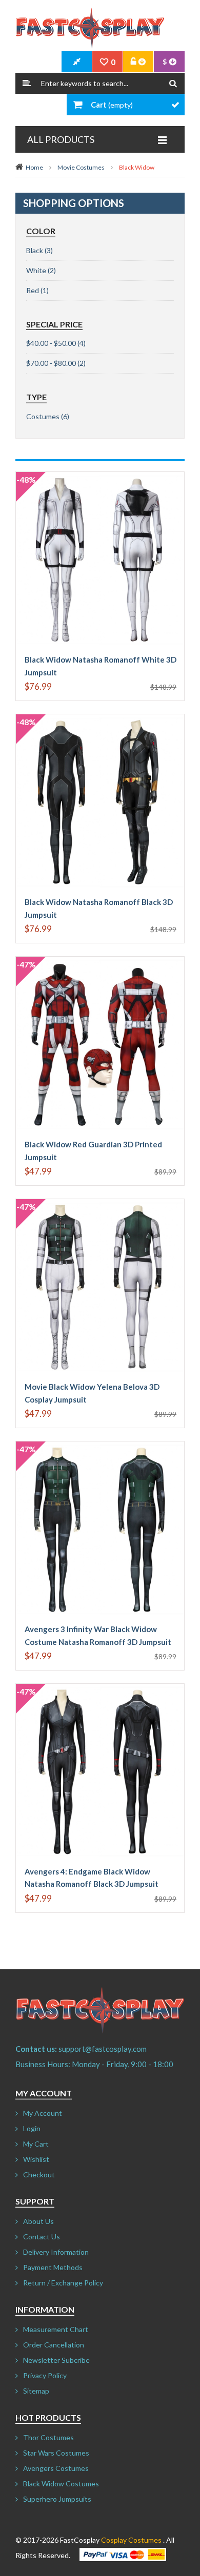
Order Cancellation (54, 2345)
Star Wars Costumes (56, 2453)
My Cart (36, 2144)
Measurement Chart (56, 2329)
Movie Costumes (81, 167)
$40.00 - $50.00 (51, 343)
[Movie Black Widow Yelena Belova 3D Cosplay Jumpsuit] (100, 1204)
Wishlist (36, 2159)
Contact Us (42, 2237)
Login (32, 2128)
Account (138, 62)
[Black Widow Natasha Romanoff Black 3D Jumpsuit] (100, 719)
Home (34, 167)
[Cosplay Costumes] (90, 28)
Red (33, 290)
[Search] (173, 83)
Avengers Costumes (56, 2468)
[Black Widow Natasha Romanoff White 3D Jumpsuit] (100, 477)
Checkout (39, 2175)
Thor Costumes (48, 2437)
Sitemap (36, 2391)
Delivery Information (56, 2252)
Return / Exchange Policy (63, 2283)
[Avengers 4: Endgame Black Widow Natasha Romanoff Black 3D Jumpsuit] (100, 1689)
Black (35, 250)
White (36, 270)
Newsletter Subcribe (56, 2360)
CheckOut (77, 62)
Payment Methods (53, 2267)
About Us (38, 2221)
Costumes (43, 416)
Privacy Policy (45, 2375)
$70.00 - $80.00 (51, 363)
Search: (27, 83)
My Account (43, 2113)
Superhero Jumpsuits (57, 2499)
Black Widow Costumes (61, 2484)
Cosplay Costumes (131, 2540)
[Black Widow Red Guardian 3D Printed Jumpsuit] (100, 962)
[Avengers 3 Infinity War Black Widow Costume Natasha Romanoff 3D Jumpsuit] (100, 1446)
